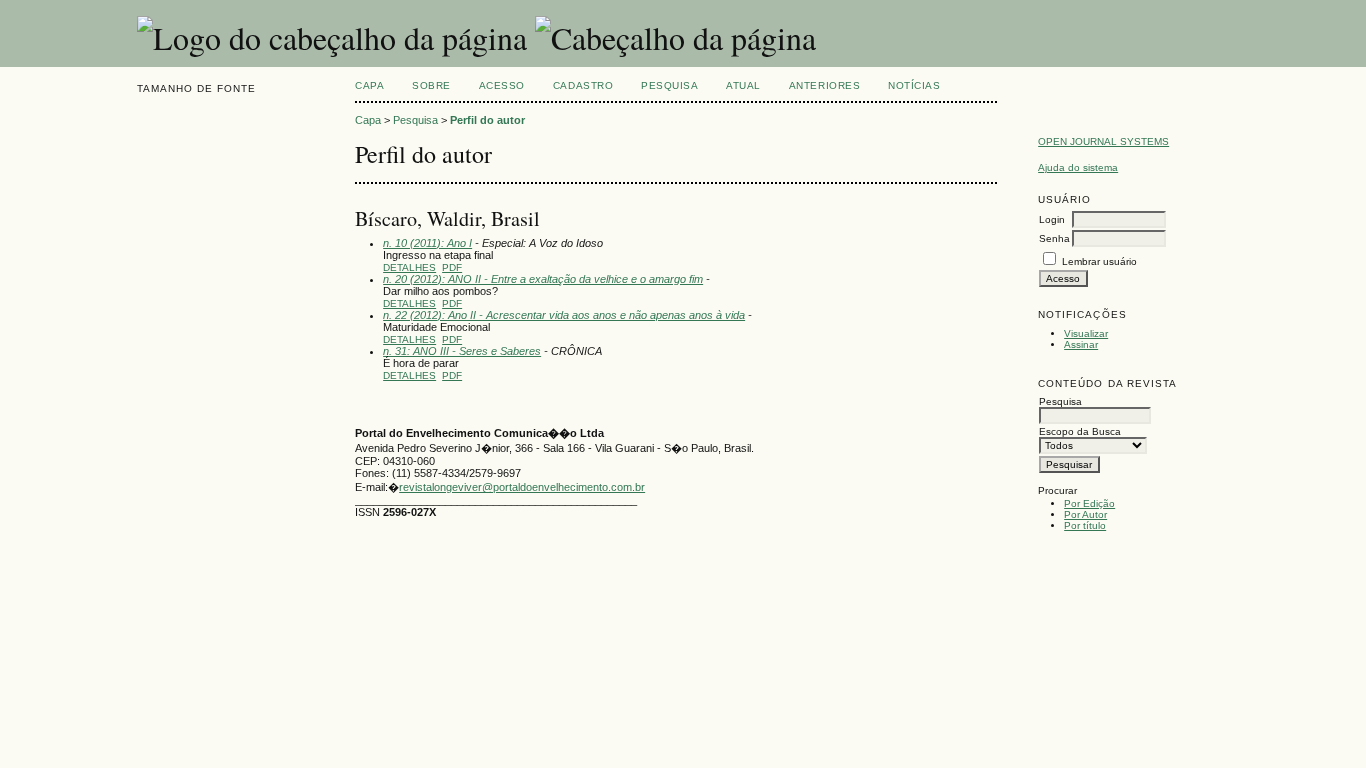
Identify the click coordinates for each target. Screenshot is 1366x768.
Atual (743, 85)
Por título (1085, 525)
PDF (452, 267)
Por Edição (1089, 503)
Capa (369, 85)
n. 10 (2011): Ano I (427, 243)
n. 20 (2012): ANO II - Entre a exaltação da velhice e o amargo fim (543, 279)
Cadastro (583, 85)
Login (1052, 219)
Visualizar (1086, 333)
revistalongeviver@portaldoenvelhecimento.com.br (522, 487)
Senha (1054, 238)
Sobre (431, 85)
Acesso (502, 85)
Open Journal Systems (1103, 141)
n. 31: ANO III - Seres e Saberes (462, 351)
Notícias (914, 85)
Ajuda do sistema (1078, 167)
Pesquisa (669, 85)
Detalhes (409, 267)
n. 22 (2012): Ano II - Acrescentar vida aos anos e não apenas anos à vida (564, 315)
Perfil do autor (487, 120)
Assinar (1081, 344)
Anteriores (824, 85)
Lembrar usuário (1099, 261)
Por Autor (1085, 514)
